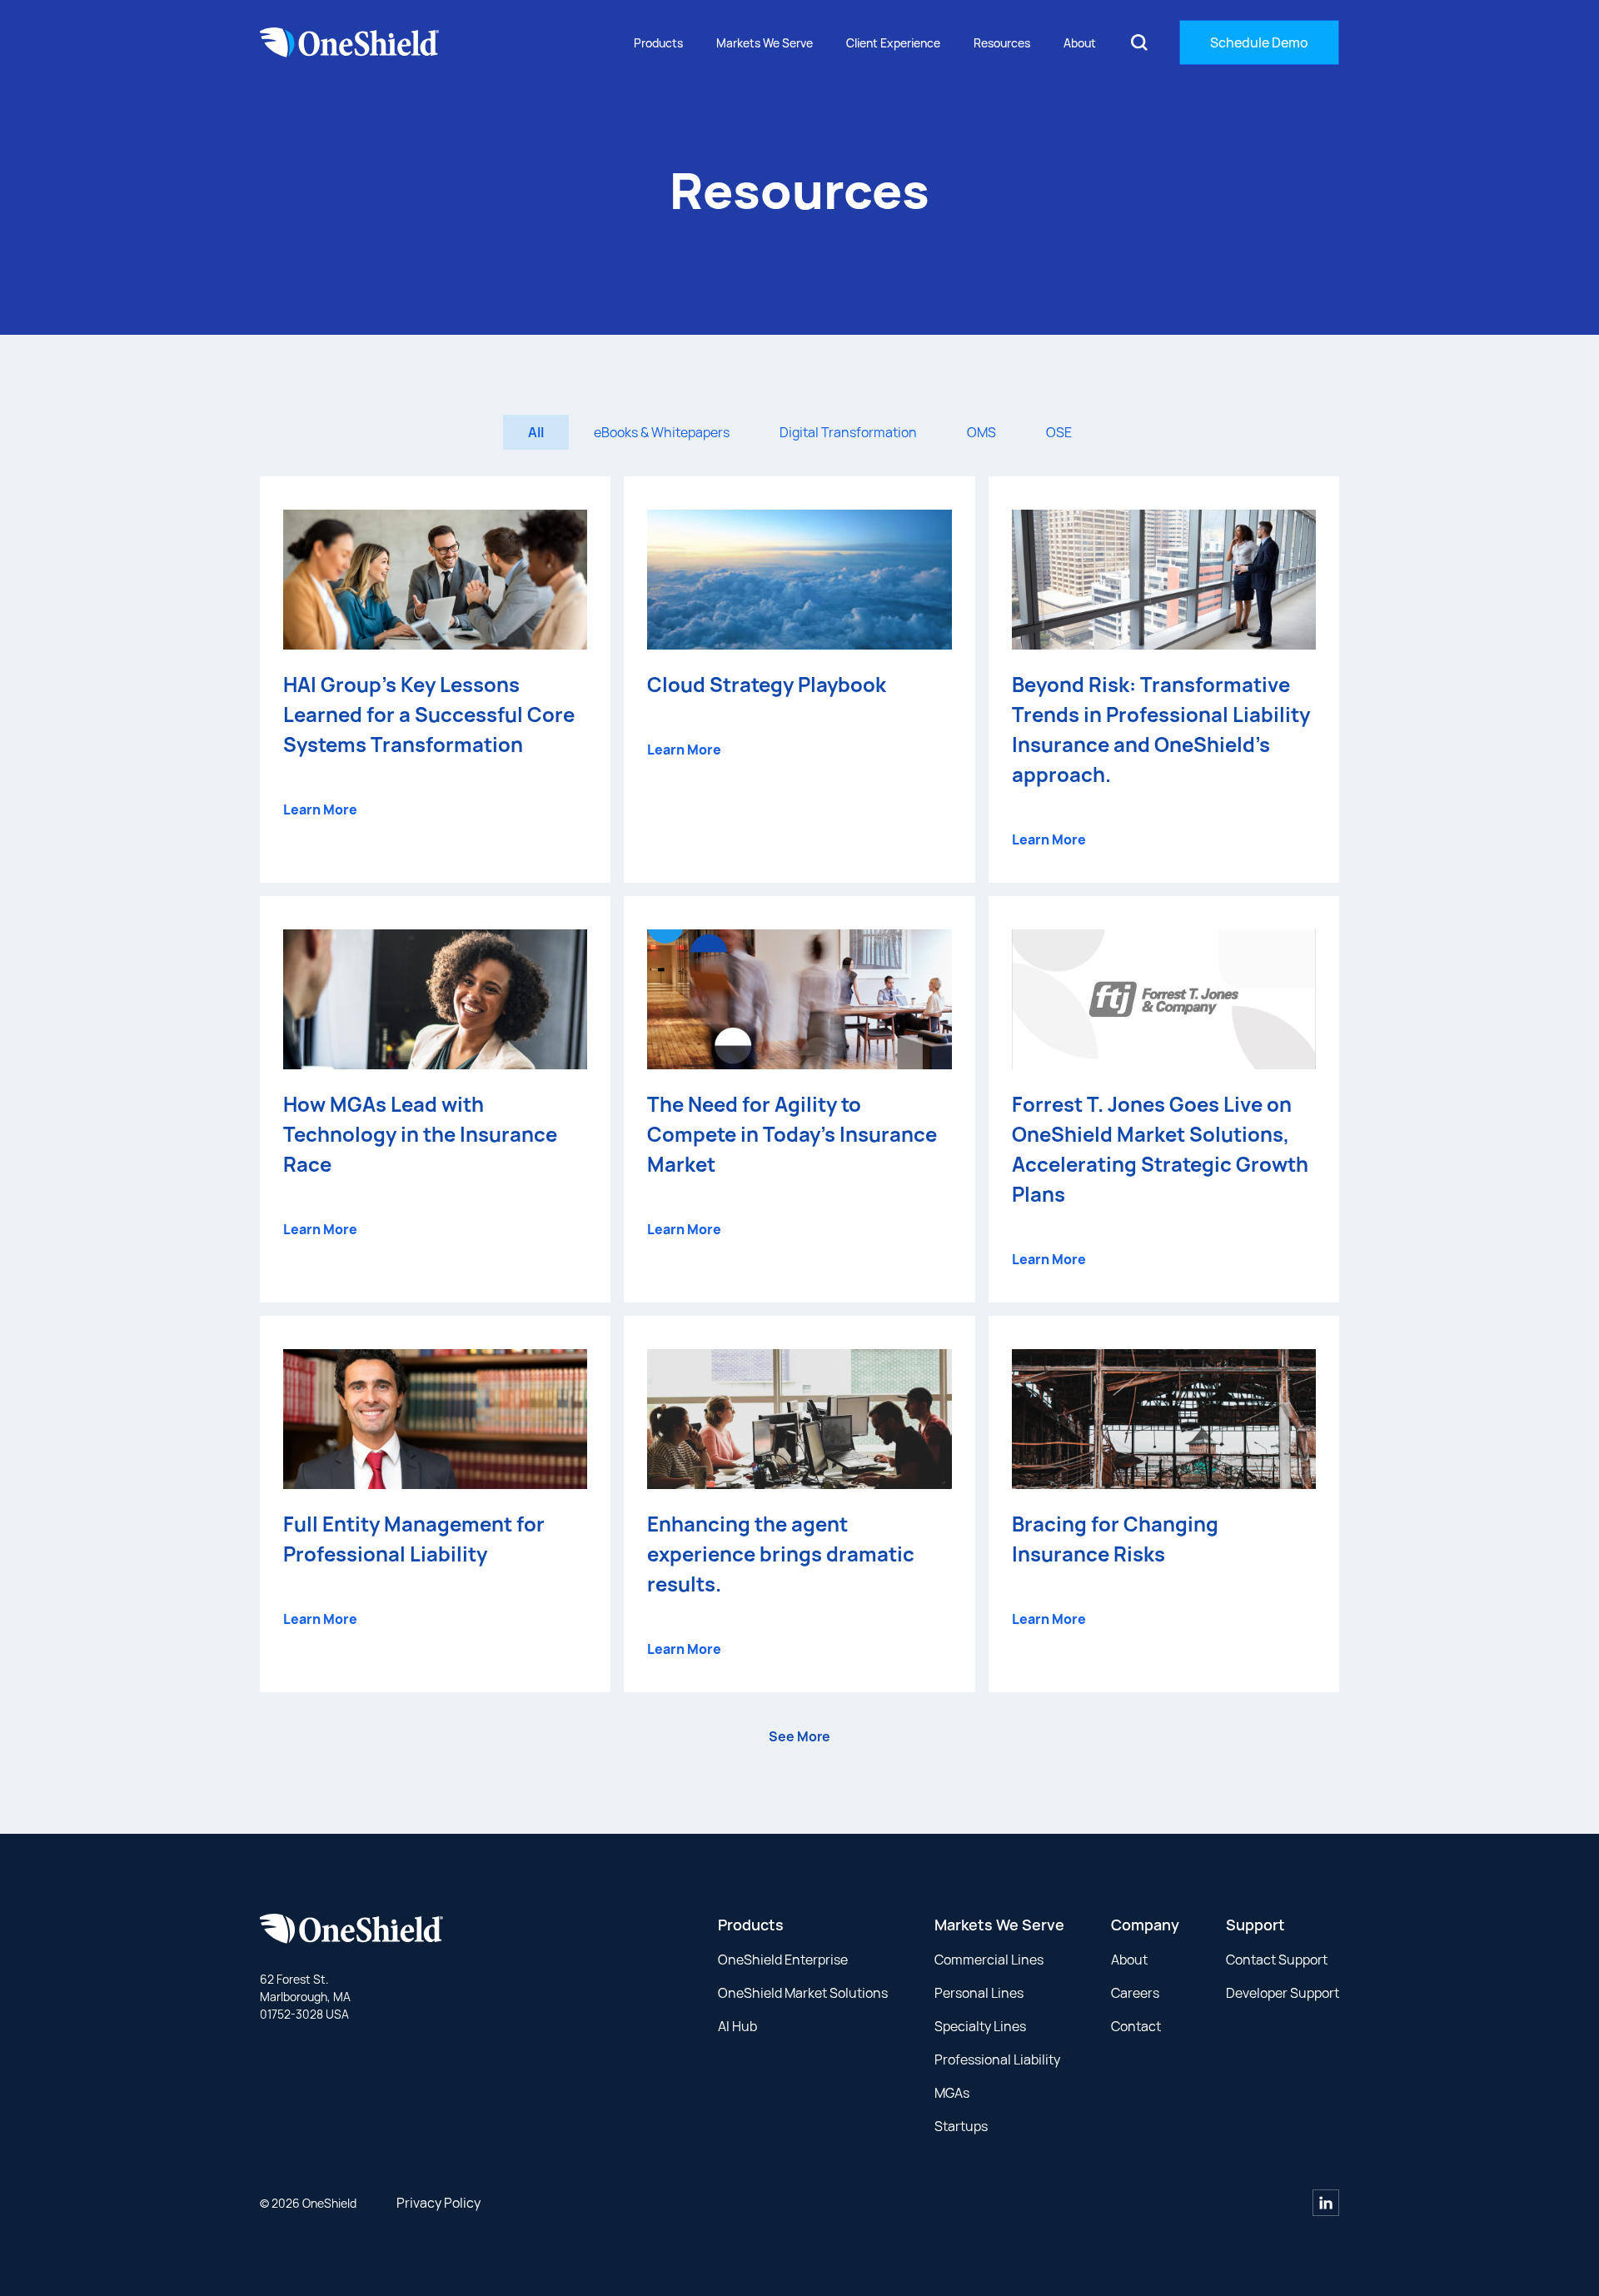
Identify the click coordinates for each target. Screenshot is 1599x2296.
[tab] (536, 432)
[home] (350, 42)
